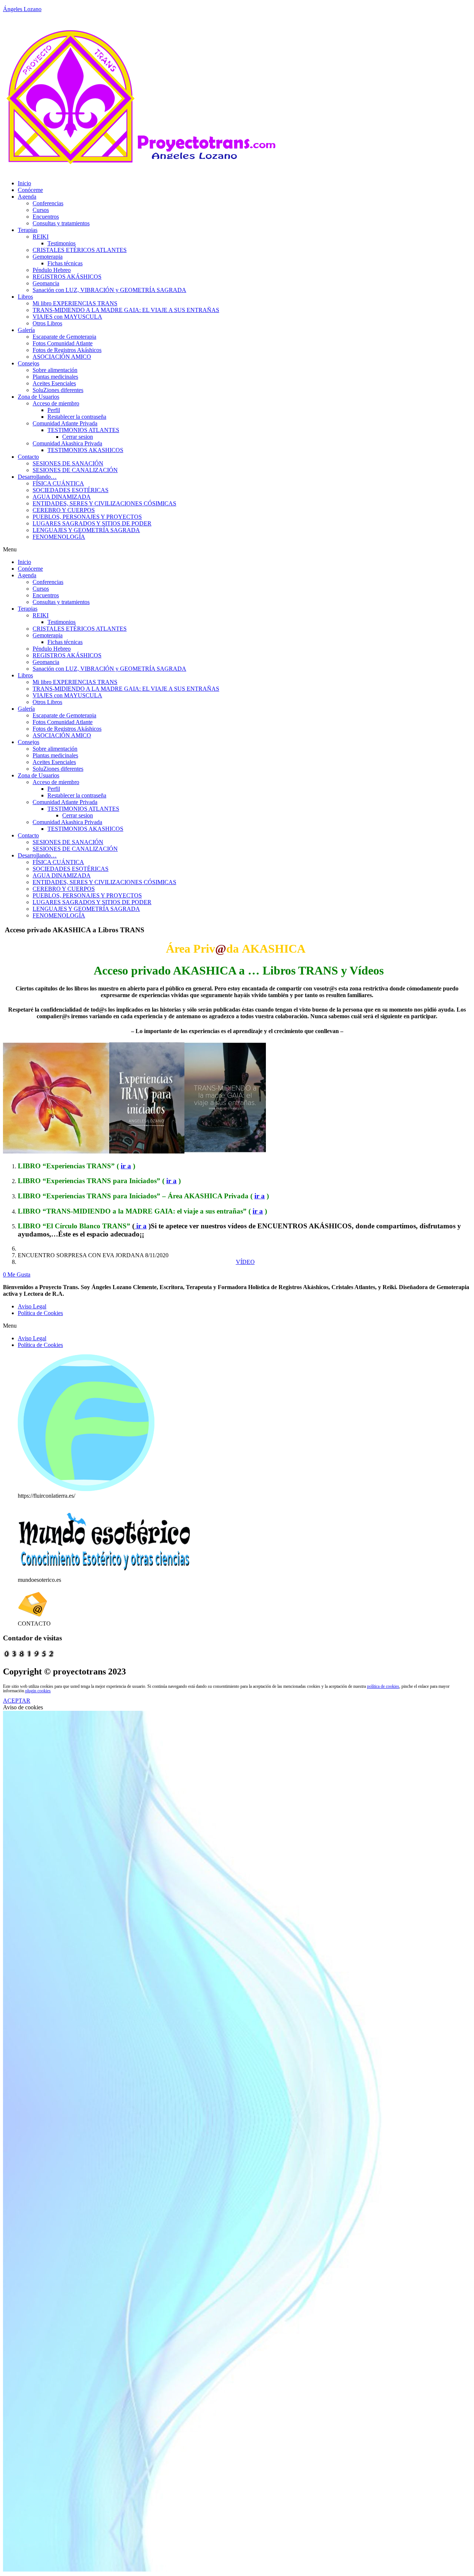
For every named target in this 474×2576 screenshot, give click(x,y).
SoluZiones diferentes (58, 390)
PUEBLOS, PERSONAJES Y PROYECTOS (87, 517)
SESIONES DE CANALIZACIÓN (75, 470)
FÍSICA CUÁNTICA (58, 483)
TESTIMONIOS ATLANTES (83, 430)
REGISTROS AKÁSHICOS (67, 277)
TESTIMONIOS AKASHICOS (85, 450)
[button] (237, 550)
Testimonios (61, 243)
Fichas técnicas (65, 263)
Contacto (28, 457)
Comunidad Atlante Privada (65, 423)
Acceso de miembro (56, 403)
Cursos (41, 210)
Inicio (24, 183)
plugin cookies (38, 1691)
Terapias (28, 230)
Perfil (54, 410)
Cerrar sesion (78, 437)
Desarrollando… (37, 477)
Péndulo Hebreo (52, 270)
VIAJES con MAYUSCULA (67, 317)
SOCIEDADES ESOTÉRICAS (71, 490)
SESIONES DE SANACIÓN (68, 463)
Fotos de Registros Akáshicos (67, 350)
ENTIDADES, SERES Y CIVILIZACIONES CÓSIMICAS (104, 503)
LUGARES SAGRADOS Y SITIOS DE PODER (92, 523)
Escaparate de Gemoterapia (64, 337)
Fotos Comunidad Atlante (63, 343)
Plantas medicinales (55, 377)
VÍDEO (245, 1262)
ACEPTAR (17, 1701)
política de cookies (383, 1686)
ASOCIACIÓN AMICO (62, 357)
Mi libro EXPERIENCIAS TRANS (75, 303)
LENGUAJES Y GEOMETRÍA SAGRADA (86, 530)
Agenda (27, 197)
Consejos (29, 363)
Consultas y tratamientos (61, 223)
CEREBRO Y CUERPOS (64, 510)
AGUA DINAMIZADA (62, 497)
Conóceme (30, 190)
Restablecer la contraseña (77, 417)
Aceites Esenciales (54, 383)
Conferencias (48, 203)
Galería (26, 330)
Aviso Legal (32, 1306)
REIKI (41, 237)
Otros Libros (47, 323)
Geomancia (46, 283)
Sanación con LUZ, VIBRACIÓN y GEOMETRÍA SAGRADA (109, 290)
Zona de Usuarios (39, 397)
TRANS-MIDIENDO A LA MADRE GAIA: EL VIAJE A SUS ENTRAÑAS (126, 310)
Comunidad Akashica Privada (67, 443)
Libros (25, 297)
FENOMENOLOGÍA (59, 537)
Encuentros (46, 217)
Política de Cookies (40, 1313)
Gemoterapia (48, 257)
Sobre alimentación (55, 370)
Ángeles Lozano (22, 9)
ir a (126, 1166)
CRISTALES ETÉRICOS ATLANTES (80, 250)
